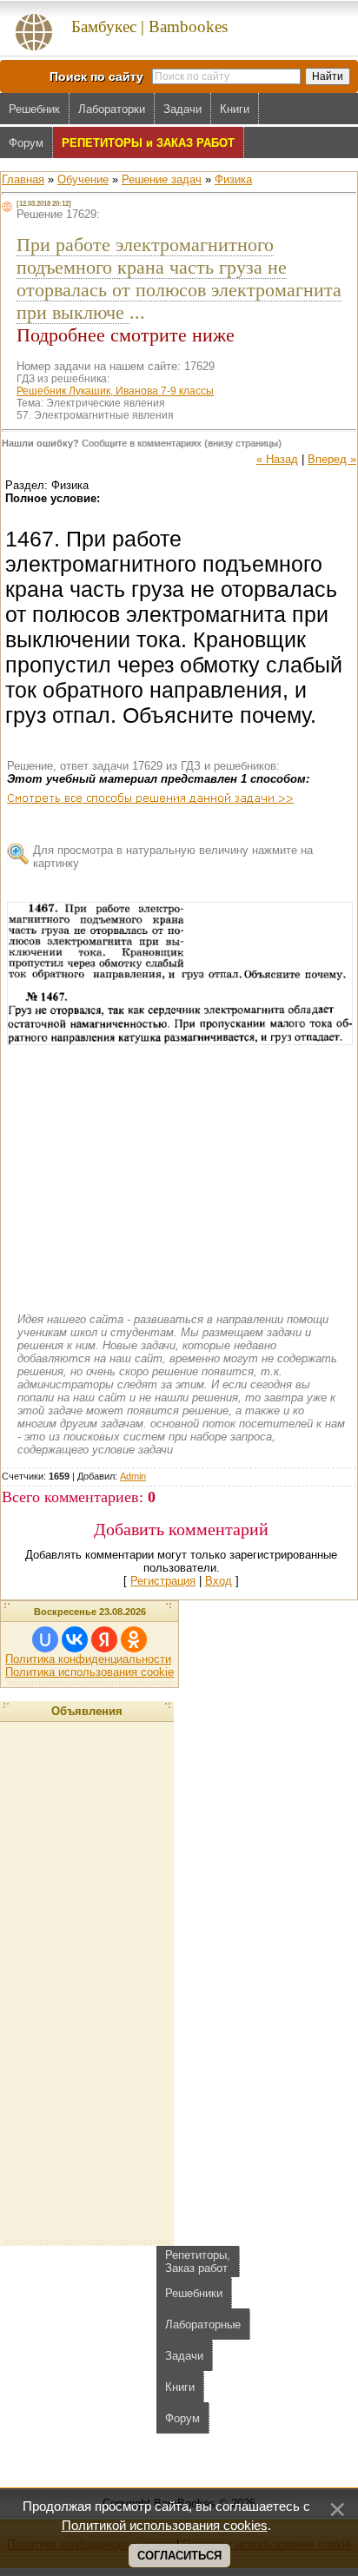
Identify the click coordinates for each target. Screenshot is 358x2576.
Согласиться (179, 2556)
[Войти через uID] (45, 1639)
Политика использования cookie (89, 1672)
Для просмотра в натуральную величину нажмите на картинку (173, 857)
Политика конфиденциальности (88, 1659)
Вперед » (332, 459)
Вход (219, 1581)
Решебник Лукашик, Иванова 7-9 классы (115, 391)
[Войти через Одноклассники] (134, 1639)
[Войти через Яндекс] (104, 1639)
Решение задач (162, 179)
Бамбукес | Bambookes (149, 26)
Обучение (83, 179)
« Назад (277, 459)
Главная (23, 179)
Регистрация (163, 1581)
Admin (133, 1476)
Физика (233, 179)
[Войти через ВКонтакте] (75, 1639)
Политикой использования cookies (165, 2526)
